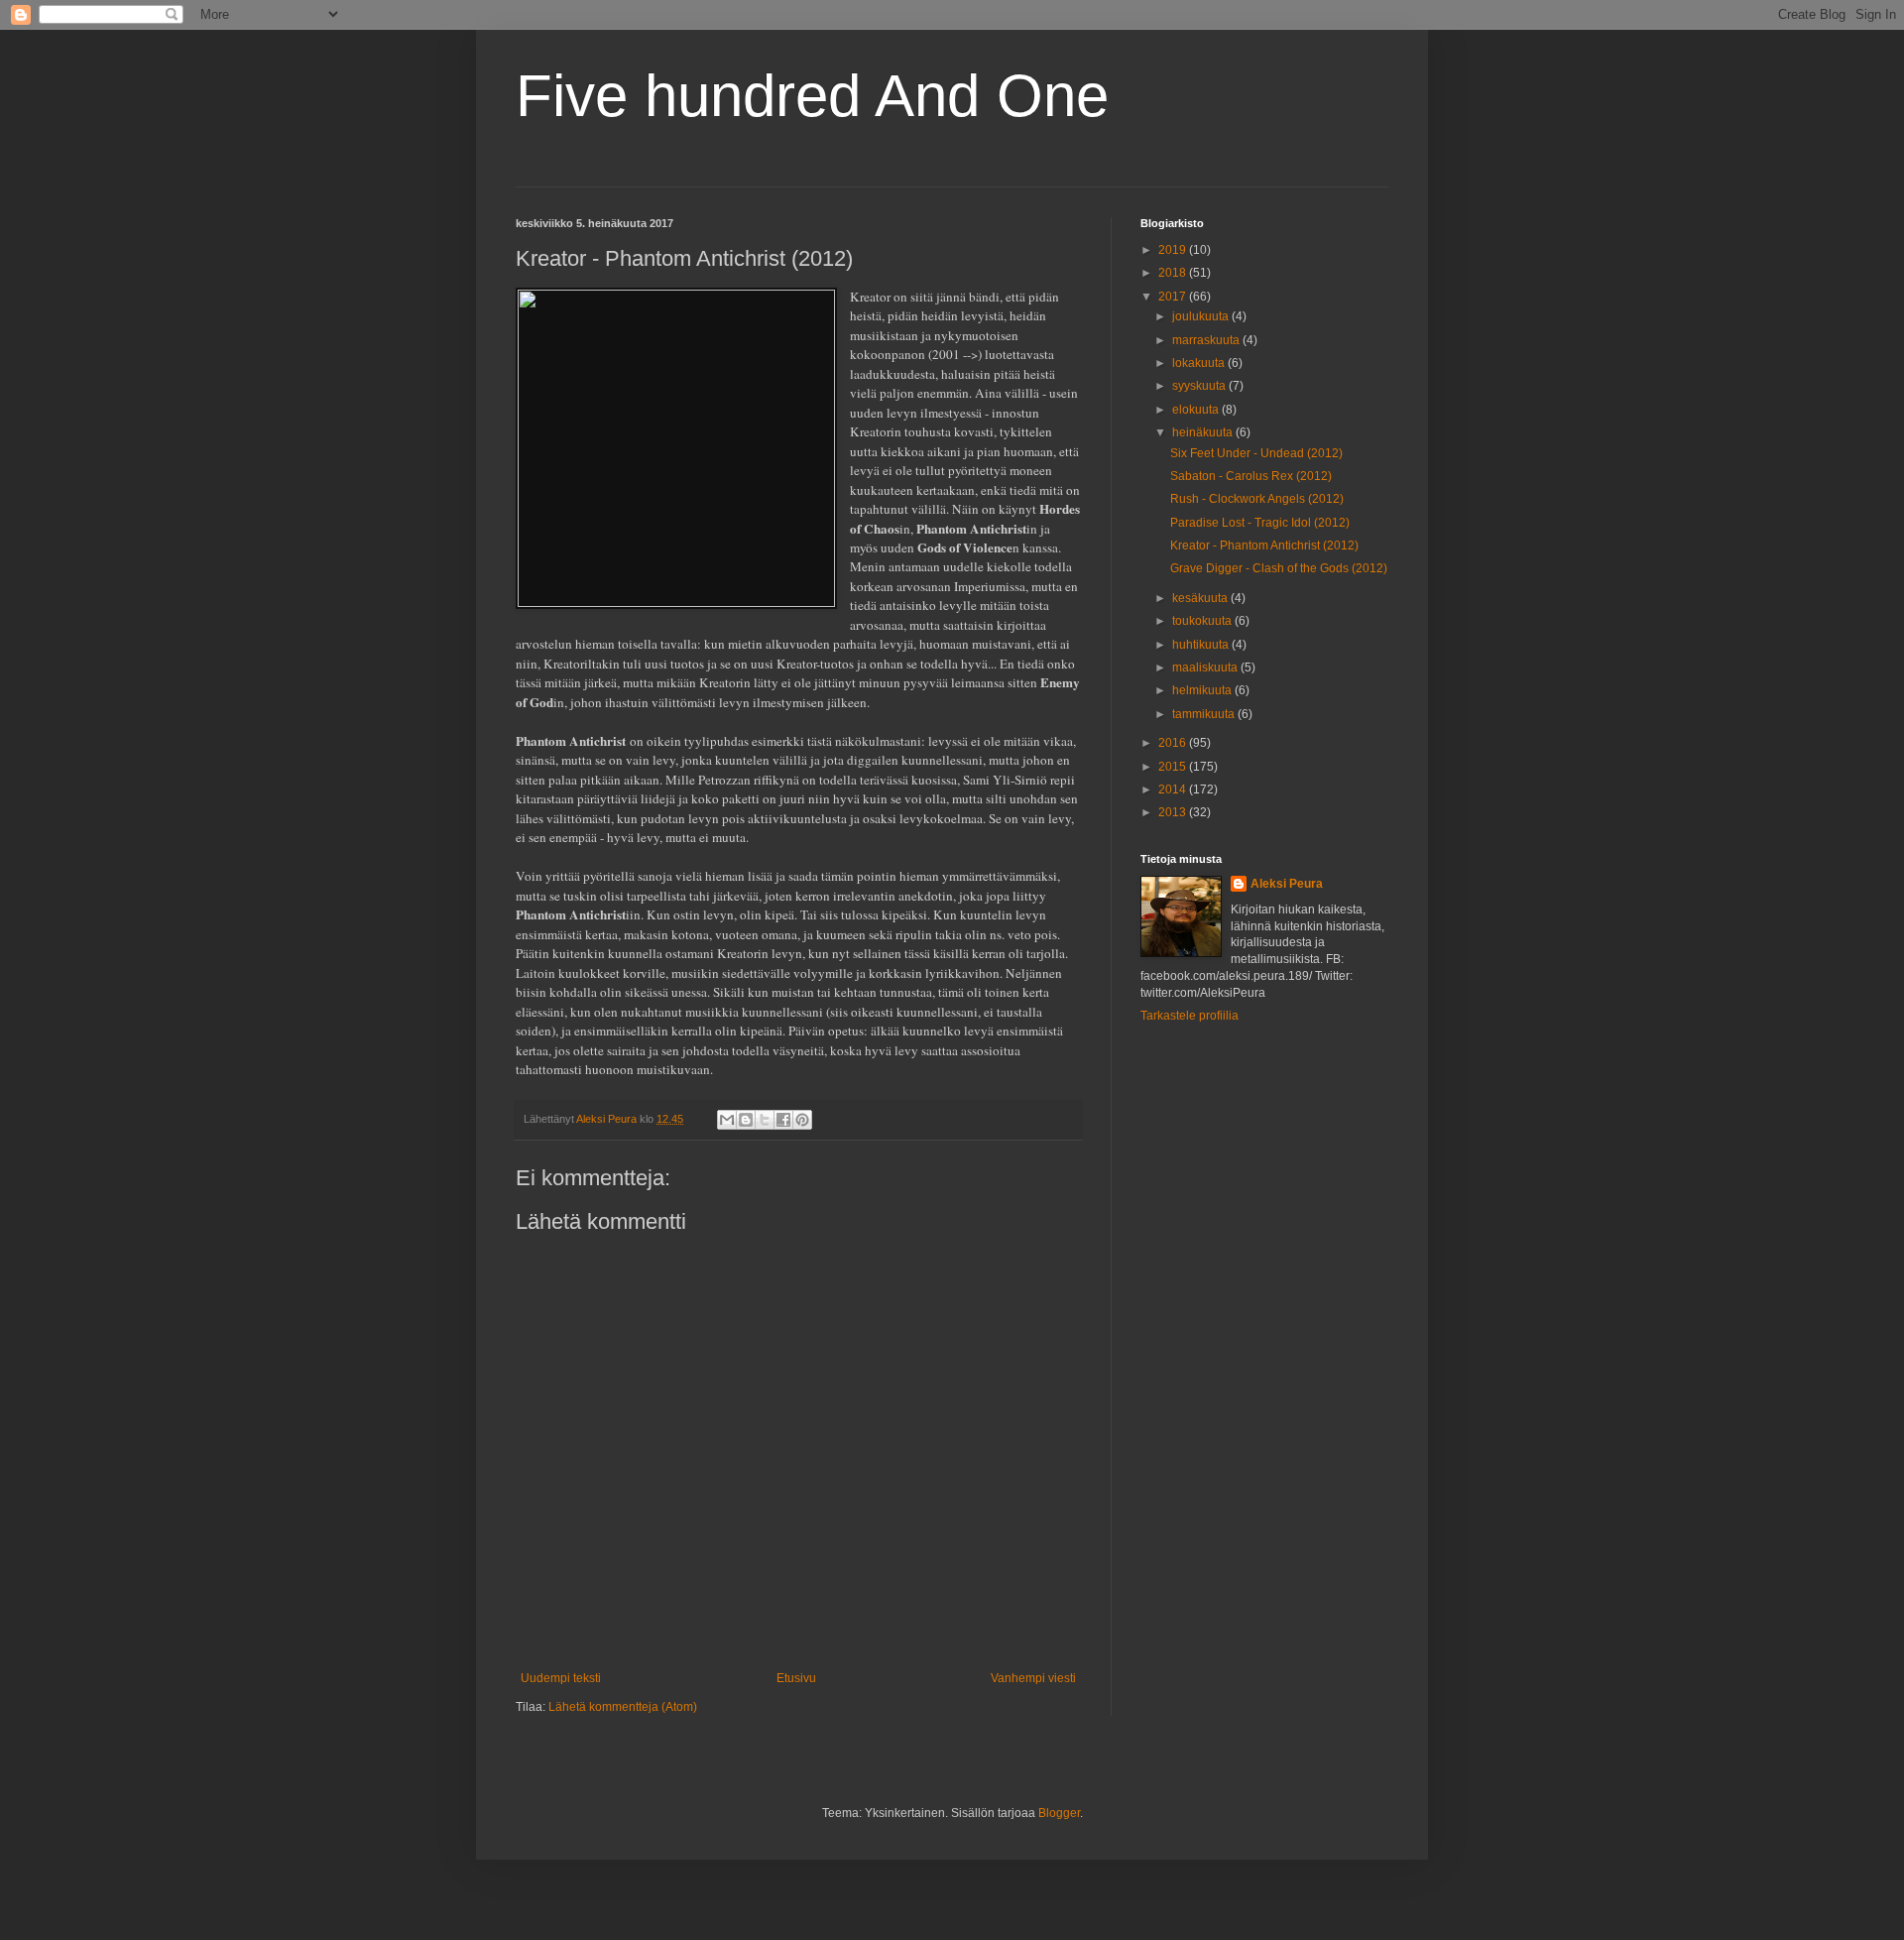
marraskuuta (1207, 340)
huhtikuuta (1202, 645)
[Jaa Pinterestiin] (802, 1120)
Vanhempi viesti (1033, 1678)
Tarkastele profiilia (1190, 1016)
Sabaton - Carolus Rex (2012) (1251, 476)
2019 (1174, 250)
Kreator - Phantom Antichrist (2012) (1264, 546)
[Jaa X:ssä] (765, 1120)
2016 (1174, 743)
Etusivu (796, 1678)
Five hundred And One (812, 96)
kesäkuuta (1201, 598)
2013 (1174, 812)
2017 (1174, 297)
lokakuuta (1200, 363)
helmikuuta (1203, 690)
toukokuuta (1203, 621)
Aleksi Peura (1287, 884)
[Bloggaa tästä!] (746, 1120)
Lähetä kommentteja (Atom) (623, 1707)
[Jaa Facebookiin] (783, 1120)
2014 (1174, 789)
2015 (1174, 767)
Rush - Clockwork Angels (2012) (1257, 499)
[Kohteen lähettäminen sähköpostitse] (727, 1120)
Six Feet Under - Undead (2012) (1256, 453)
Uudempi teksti (561, 1678)
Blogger (1059, 1813)
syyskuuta (1200, 386)
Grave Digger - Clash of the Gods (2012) (1279, 568)
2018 (1174, 273)
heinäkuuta (1204, 432)
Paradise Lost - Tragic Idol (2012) (1260, 523)
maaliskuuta (1206, 667)
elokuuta (1197, 410)
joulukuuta (1202, 316)
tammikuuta (1205, 714)
